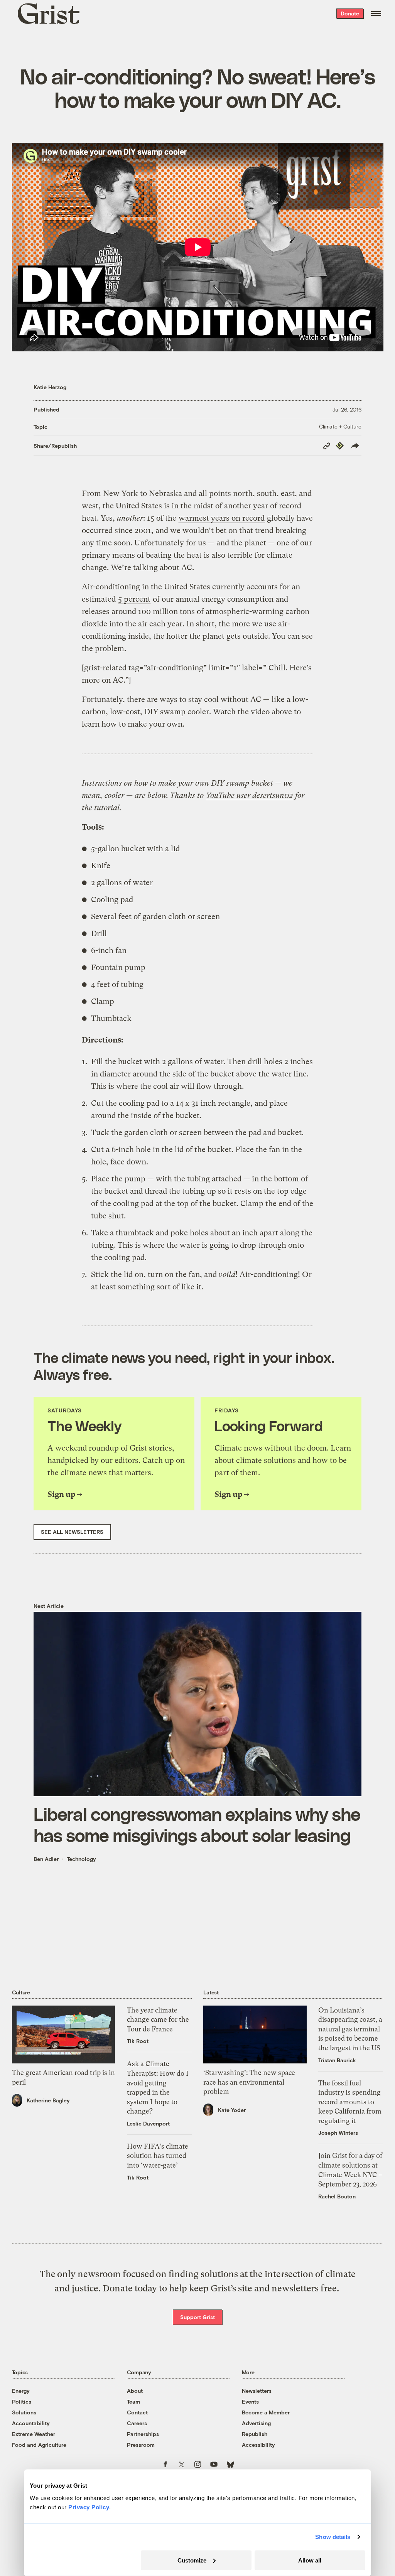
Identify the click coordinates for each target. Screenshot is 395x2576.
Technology (81, 1859)
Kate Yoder (232, 2110)
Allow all (310, 2560)
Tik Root (138, 2041)
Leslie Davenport (148, 2123)
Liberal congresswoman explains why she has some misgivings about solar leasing (197, 1824)
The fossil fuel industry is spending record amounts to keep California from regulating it (350, 2102)
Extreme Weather (34, 2434)
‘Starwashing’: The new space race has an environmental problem (249, 2082)
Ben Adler (46, 1859)
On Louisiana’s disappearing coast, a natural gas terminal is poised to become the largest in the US (350, 2029)
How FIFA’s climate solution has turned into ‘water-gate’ (158, 2156)
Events (250, 2401)
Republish (255, 2434)
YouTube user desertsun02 (249, 795)
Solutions (24, 2412)
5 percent (134, 599)
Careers (137, 2423)
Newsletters (257, 2391)
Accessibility (258, 2445)
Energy (21, 2391)
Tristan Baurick (337, 2060)
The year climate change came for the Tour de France (158, 2020)
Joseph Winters (338, 2133)
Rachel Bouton (337, 2196)
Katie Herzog (50, 387)
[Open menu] (376, 13)
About (135, 2391)
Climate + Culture (340, 426)
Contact (137, 2412)
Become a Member (266, 2412)
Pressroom (141, 2445)
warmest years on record (222, 518)
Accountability (31, 2423)
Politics (22, 2401)
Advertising (256, 2423)
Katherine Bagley (48, 2100)
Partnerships (143, 2434)
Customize (192, 2560)
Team (133, 2401)
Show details (333, 2537)
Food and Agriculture (39, 2445)
